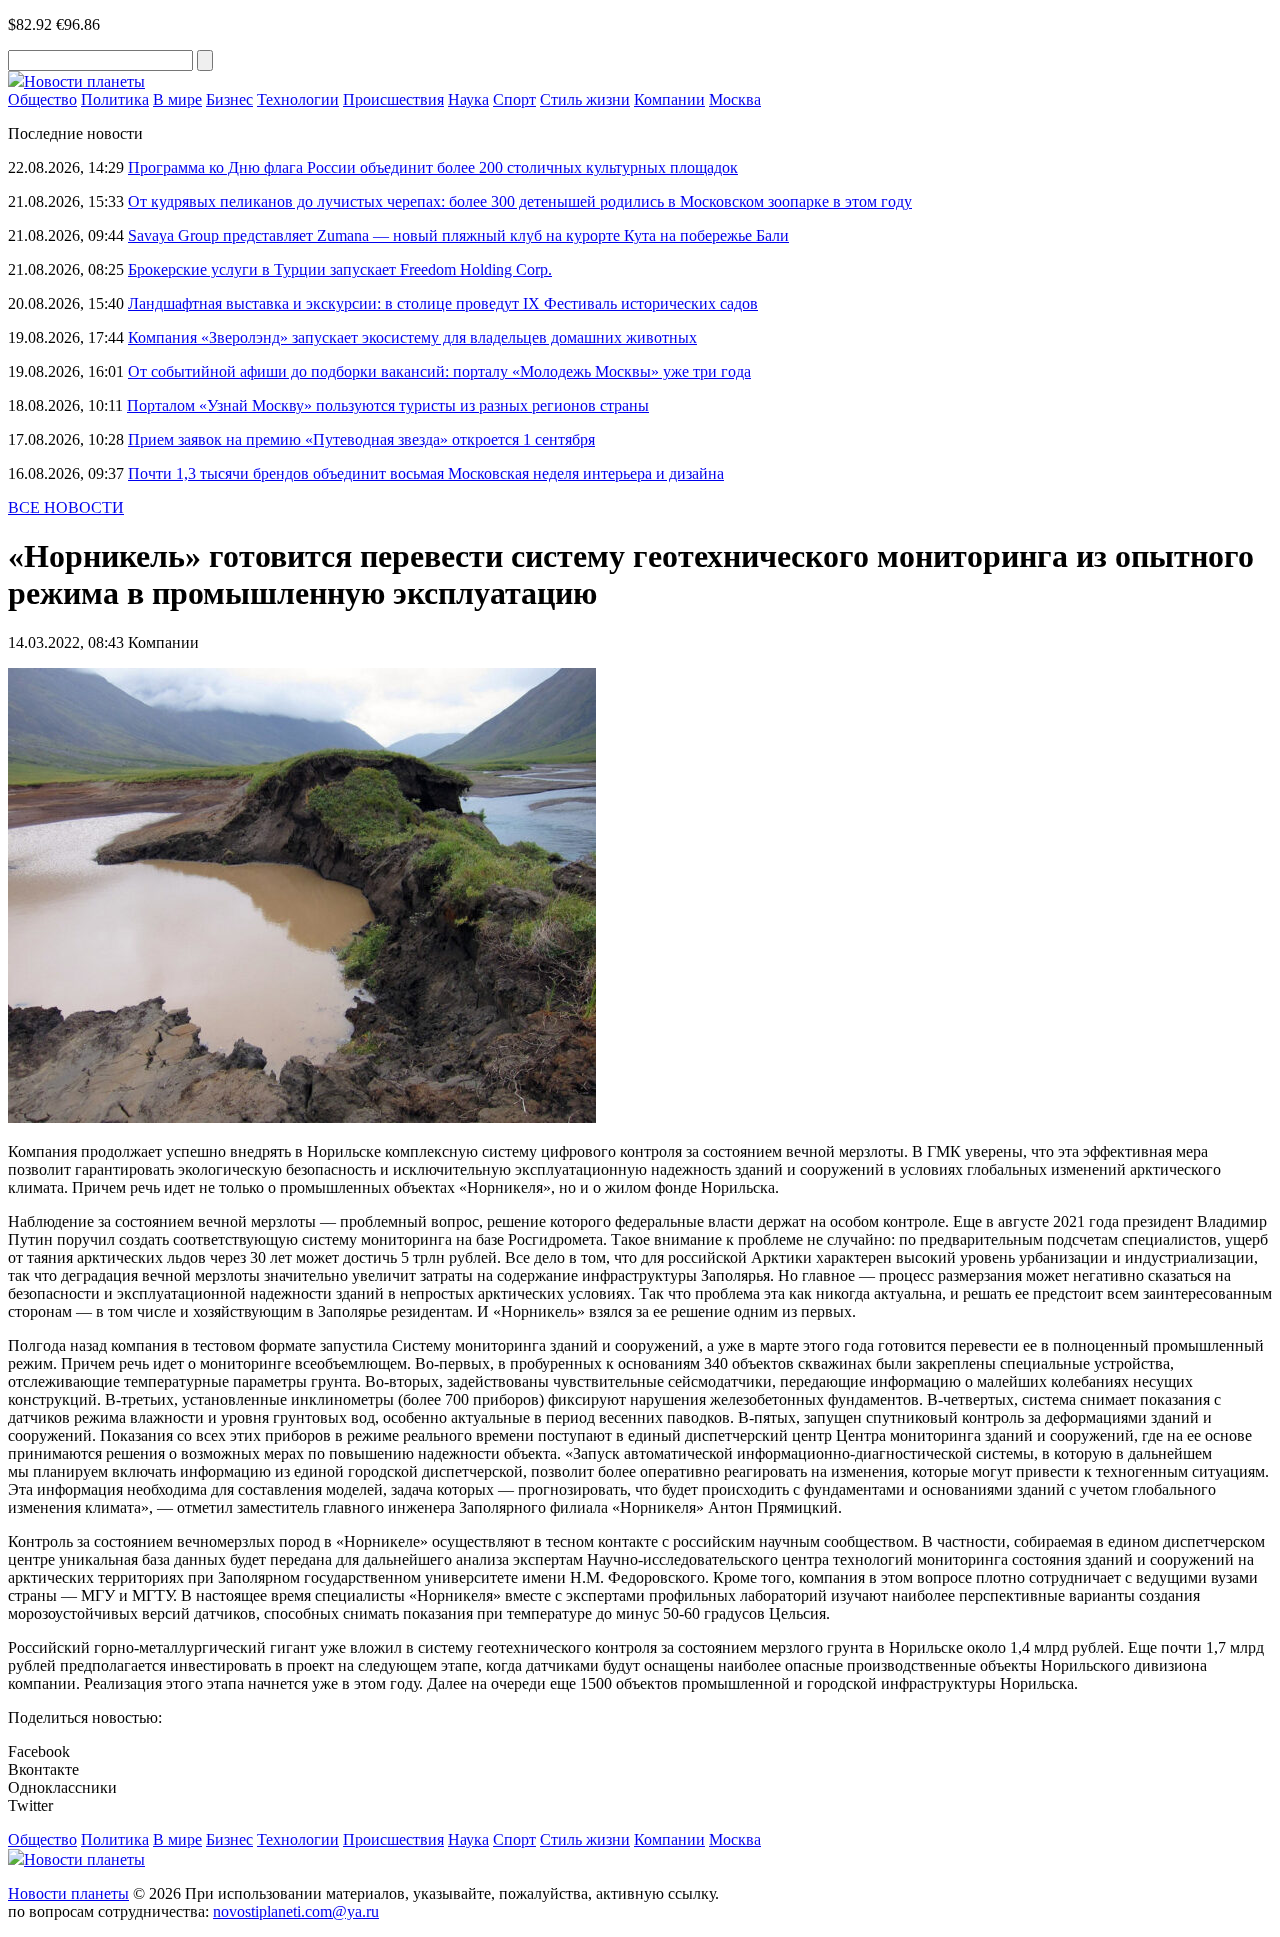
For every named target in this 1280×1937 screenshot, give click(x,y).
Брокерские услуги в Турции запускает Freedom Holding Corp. (340, 269)
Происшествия (393, 99)
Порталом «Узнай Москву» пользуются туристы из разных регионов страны (388, 405)
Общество (42, 99)
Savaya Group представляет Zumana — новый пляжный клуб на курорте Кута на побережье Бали (458, 235)
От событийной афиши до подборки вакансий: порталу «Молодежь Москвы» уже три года (439, 371)
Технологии (298, 99)
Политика (115, 99)
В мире (177, 99)
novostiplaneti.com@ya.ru (296, 1911)
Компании (669, 99)
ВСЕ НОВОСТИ (66, 507)
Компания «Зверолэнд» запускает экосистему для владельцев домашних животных (412, 337)
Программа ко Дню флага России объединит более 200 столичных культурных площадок (433, 167)
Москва (735, 99)
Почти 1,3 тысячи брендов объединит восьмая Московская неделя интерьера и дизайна (426, 473)
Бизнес (229, 99)
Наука (468, 99)
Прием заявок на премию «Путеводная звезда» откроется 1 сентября (361, 439)
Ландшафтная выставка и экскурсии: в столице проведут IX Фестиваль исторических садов (443, 303)
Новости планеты (68, 1893)
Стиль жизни (585, 99)
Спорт (514, 99)
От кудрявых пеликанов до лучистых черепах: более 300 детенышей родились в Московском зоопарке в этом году (520, 201)
